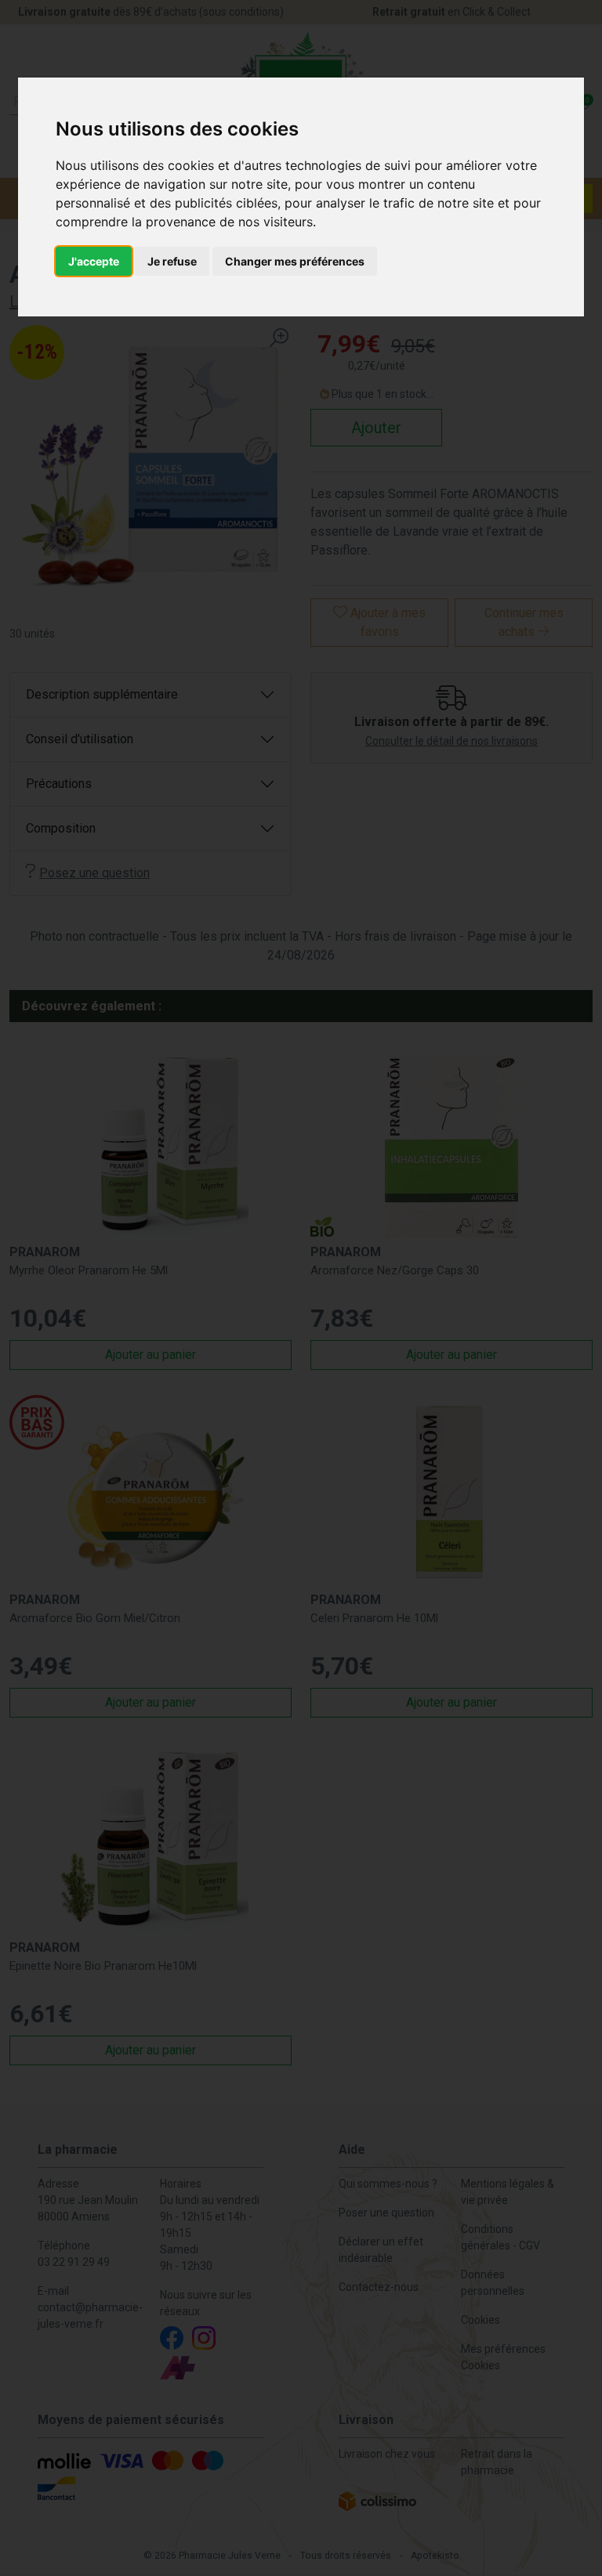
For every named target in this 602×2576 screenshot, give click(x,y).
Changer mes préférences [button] (295, 261)
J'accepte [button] (94, 261)
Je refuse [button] (172, 261)
